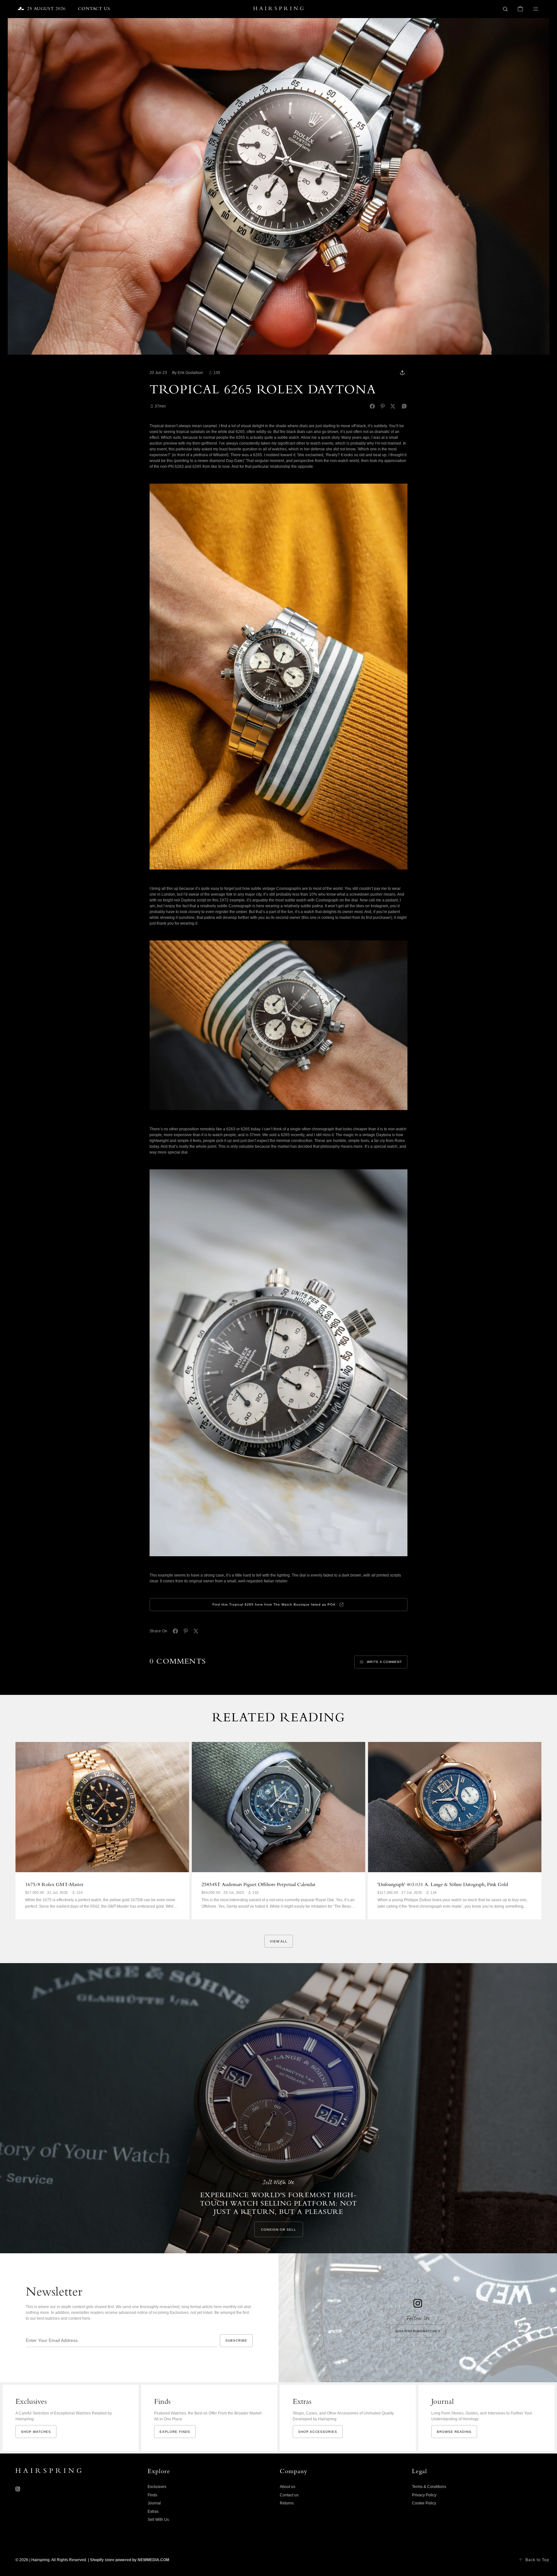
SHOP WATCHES (36, 2432)
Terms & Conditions (429, 2487)
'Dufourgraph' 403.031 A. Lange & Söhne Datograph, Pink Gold (443, 1885)
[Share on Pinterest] (383, 406)
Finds (152, 2495)
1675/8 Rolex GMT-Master (54, 1885)
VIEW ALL (279, 1941)
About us (288, 2487)
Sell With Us (158, 2520)
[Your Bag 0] (520, 9)
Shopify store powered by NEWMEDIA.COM (130, 2560)
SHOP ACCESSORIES (318, 2432)
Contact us (289, 2495)
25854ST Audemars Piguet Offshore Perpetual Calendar (258, 1885)
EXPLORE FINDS (175, 2432)
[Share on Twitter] (393, 406)
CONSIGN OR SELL (279, 2230)
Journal (154, 2503)
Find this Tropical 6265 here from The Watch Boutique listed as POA (274, 1604)
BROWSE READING (454, 2432)
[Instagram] (18, 2489)
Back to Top (537, 2560)
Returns (287, 2503)
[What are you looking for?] (505, 9)
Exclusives (157, 2487)
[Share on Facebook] (372, 406)
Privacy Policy (424, 2495)
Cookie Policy (424, 2503)
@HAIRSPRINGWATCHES (418, 2331)
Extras (153, 2512)
